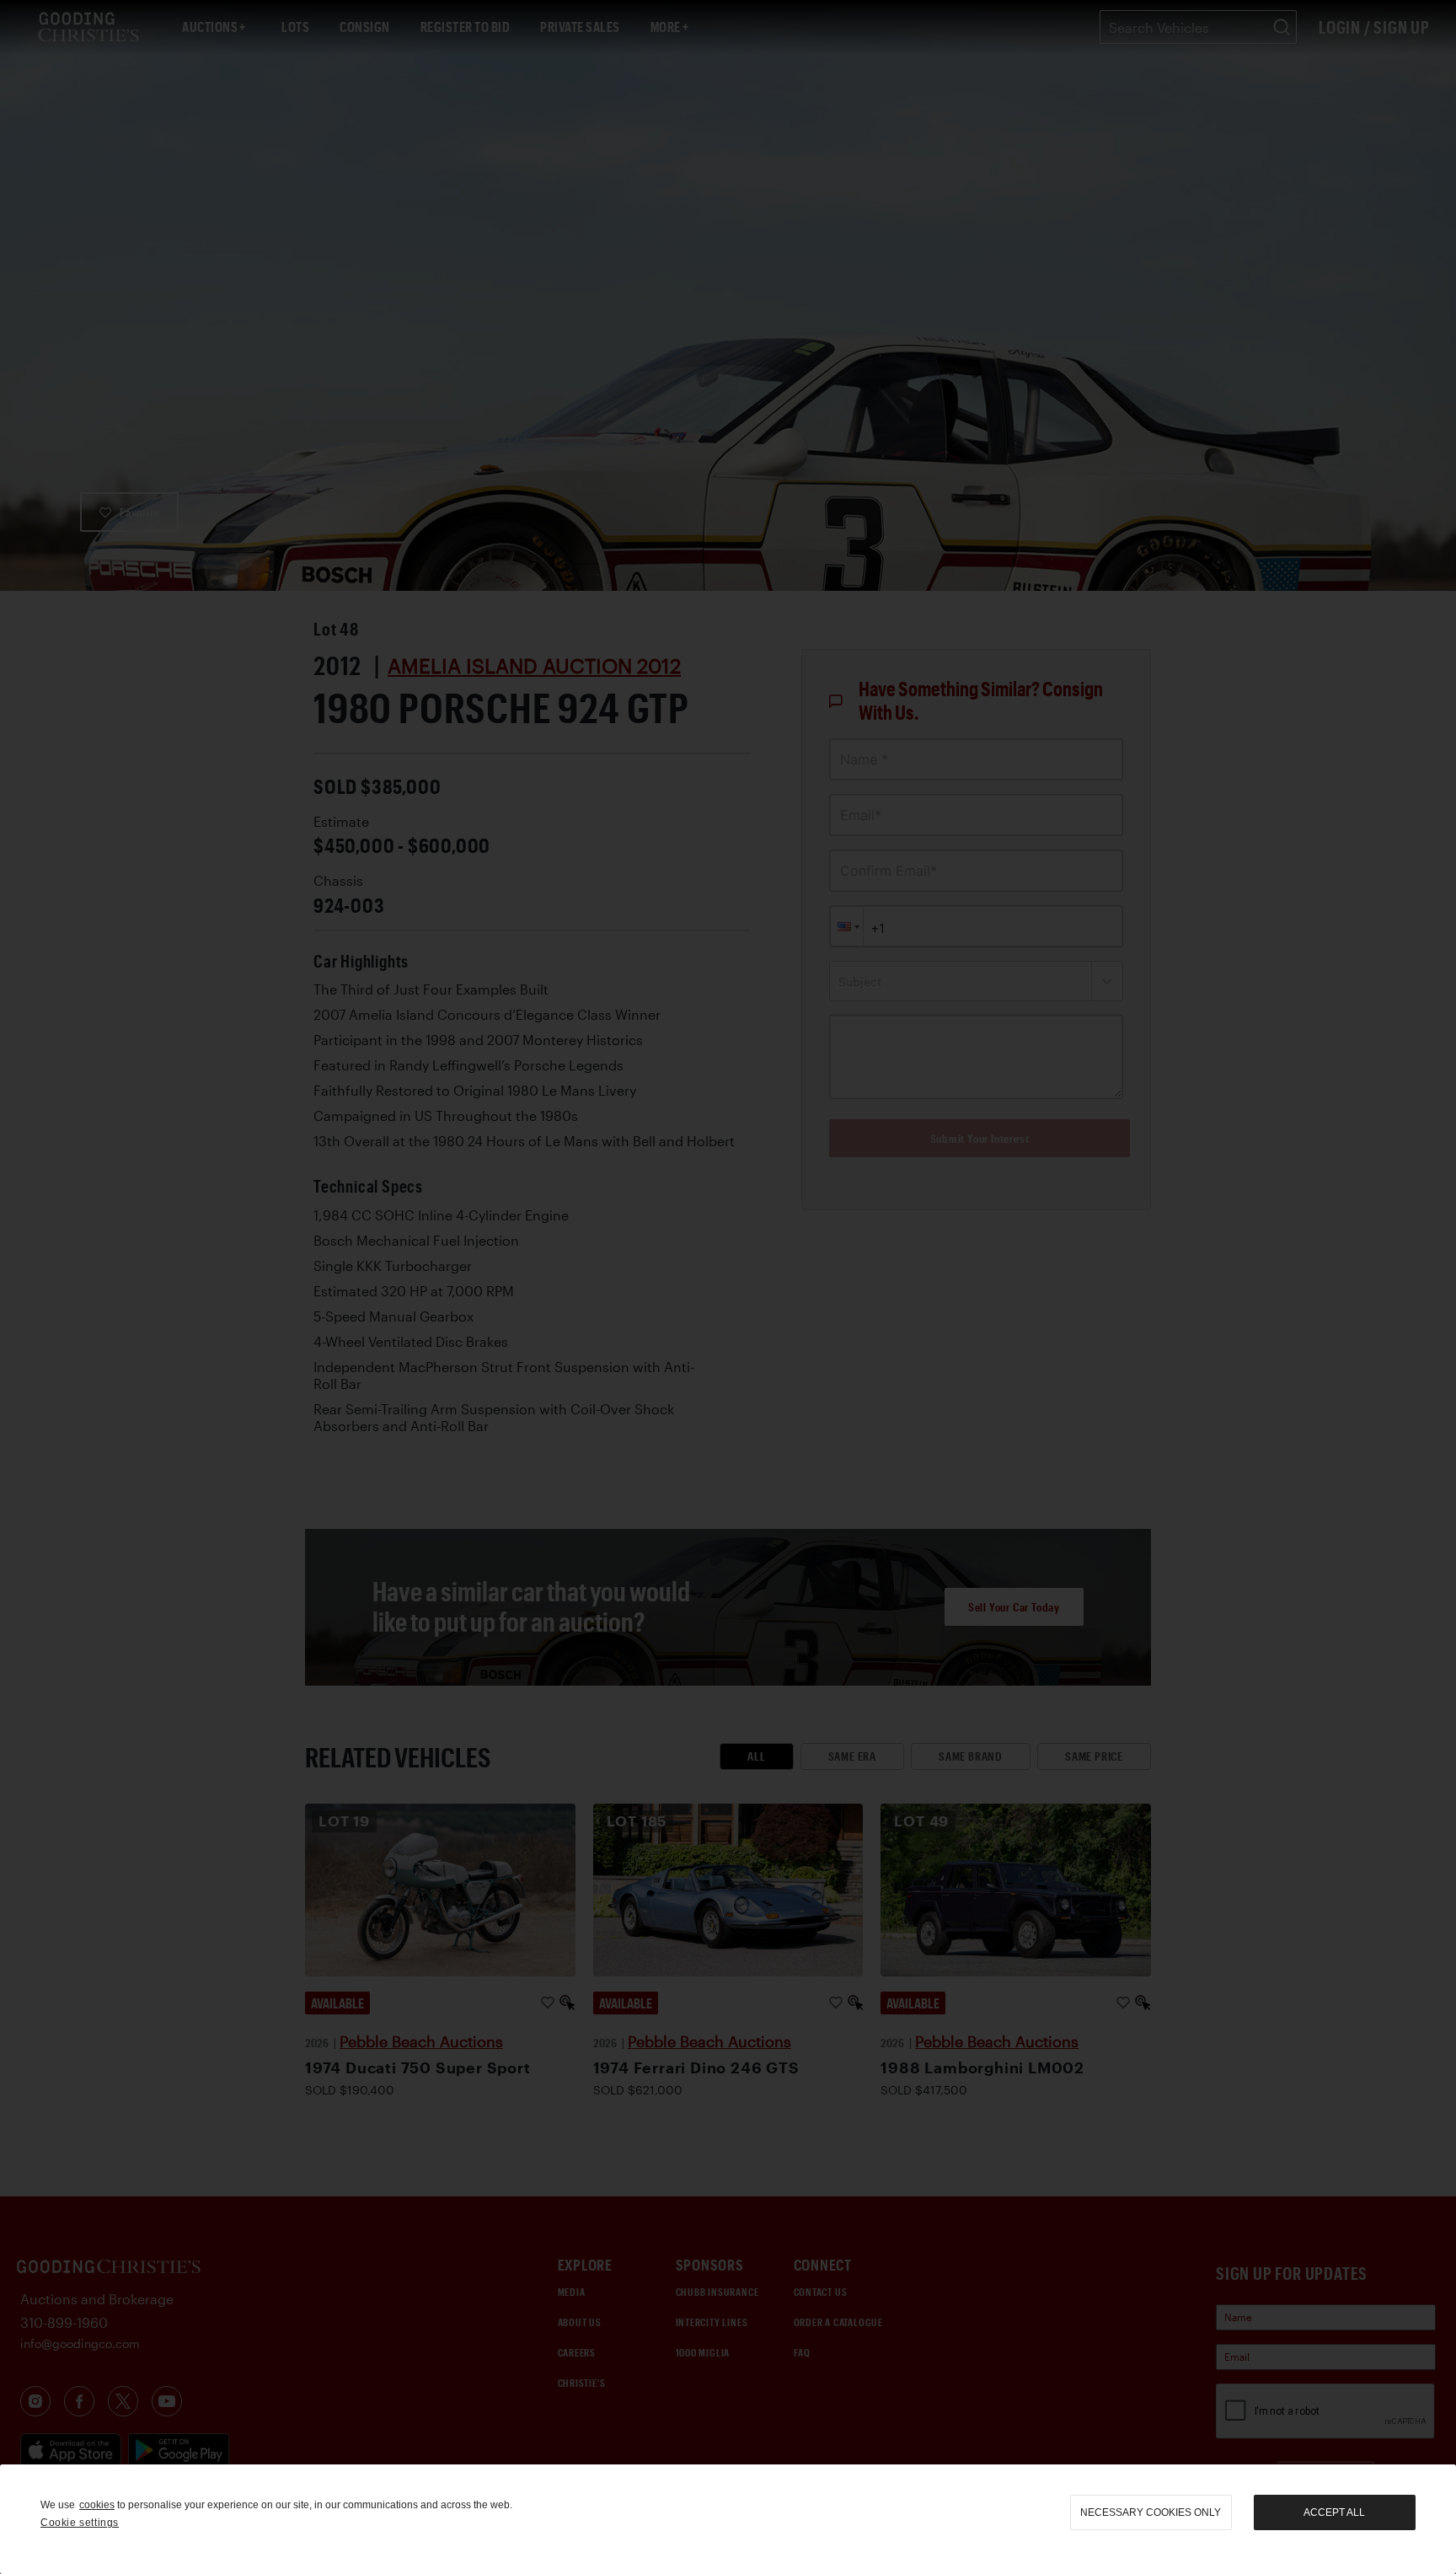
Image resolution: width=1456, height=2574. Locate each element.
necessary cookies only (1151, 2512)
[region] (728, 2519)
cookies (97, 2505)
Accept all (1334, 2512)
